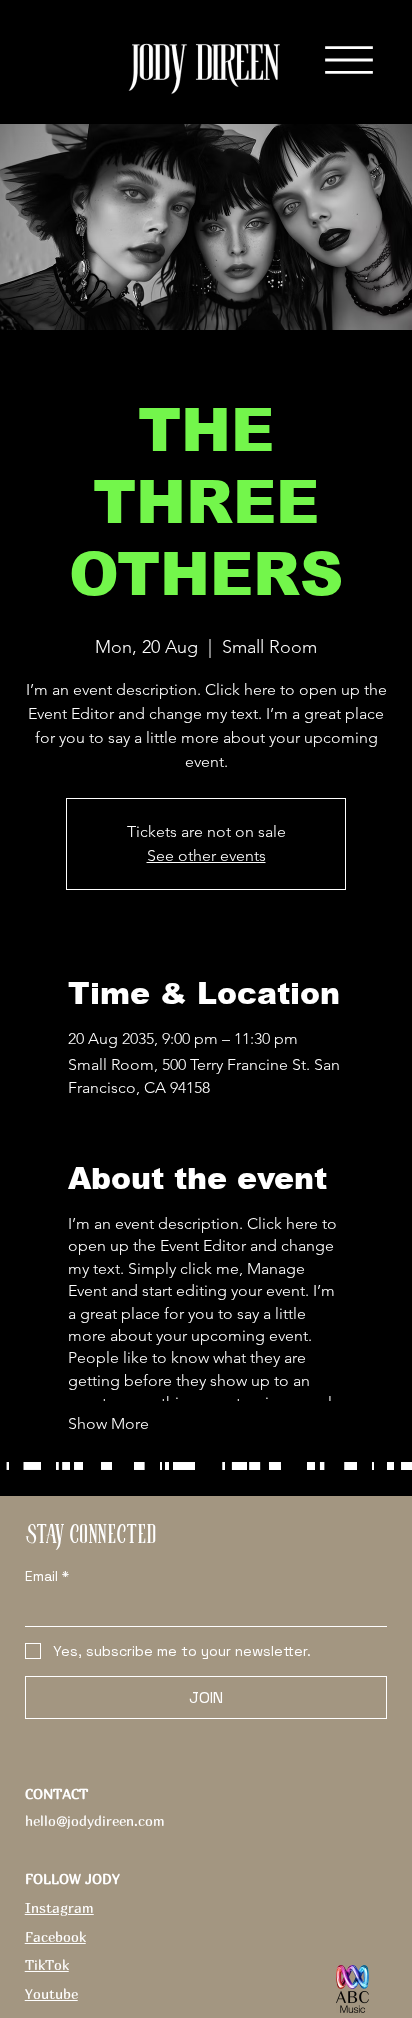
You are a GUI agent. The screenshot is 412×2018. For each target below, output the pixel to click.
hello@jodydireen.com (95, 1820)
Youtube (51, 1993)
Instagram (59, 1907)
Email (47, 1576)
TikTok (47, 1964)
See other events (206, 855)
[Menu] (349, 59)
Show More (108, 1423)
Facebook (55, 1936)
